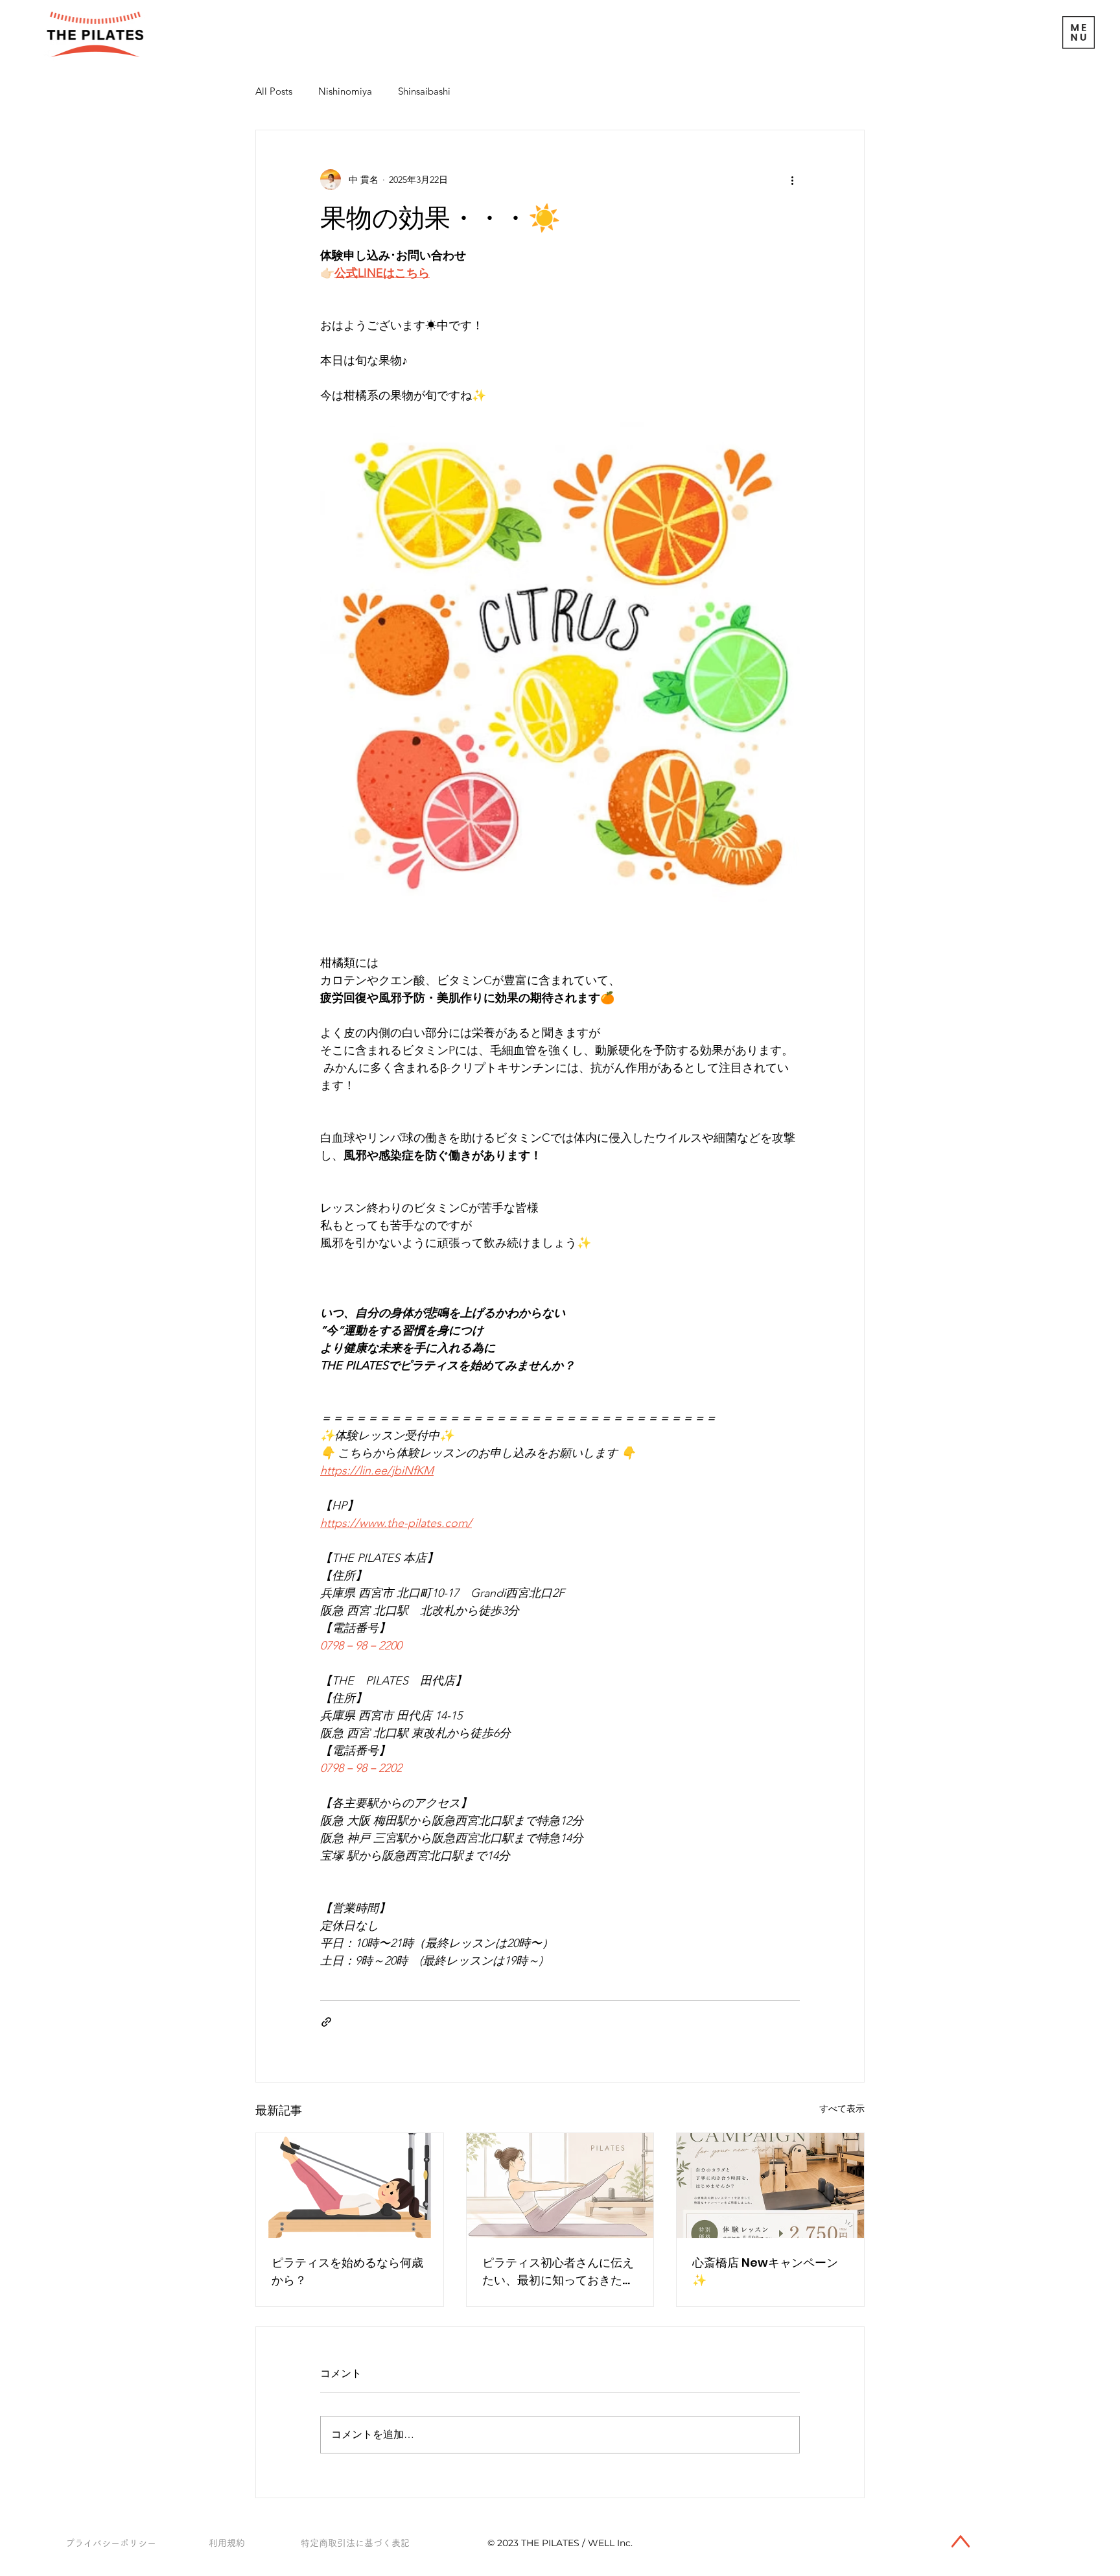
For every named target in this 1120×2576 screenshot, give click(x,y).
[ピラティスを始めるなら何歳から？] (350, 2186)
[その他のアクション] (792, 180)
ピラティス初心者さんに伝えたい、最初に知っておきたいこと (558, 2272)
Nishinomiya (345, 91)
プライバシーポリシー (111, 2543)
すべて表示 (842, 2109)
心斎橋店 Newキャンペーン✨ (765, 2271)
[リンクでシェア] (326, 2022)
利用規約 (227, 2543)
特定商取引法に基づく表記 (355, 2543)
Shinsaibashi (424, 91)
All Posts (274, 91)
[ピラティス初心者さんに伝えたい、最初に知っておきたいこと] (560, 2186)
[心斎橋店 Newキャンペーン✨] (770, 2186)
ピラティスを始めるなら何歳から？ (347, 2271)
